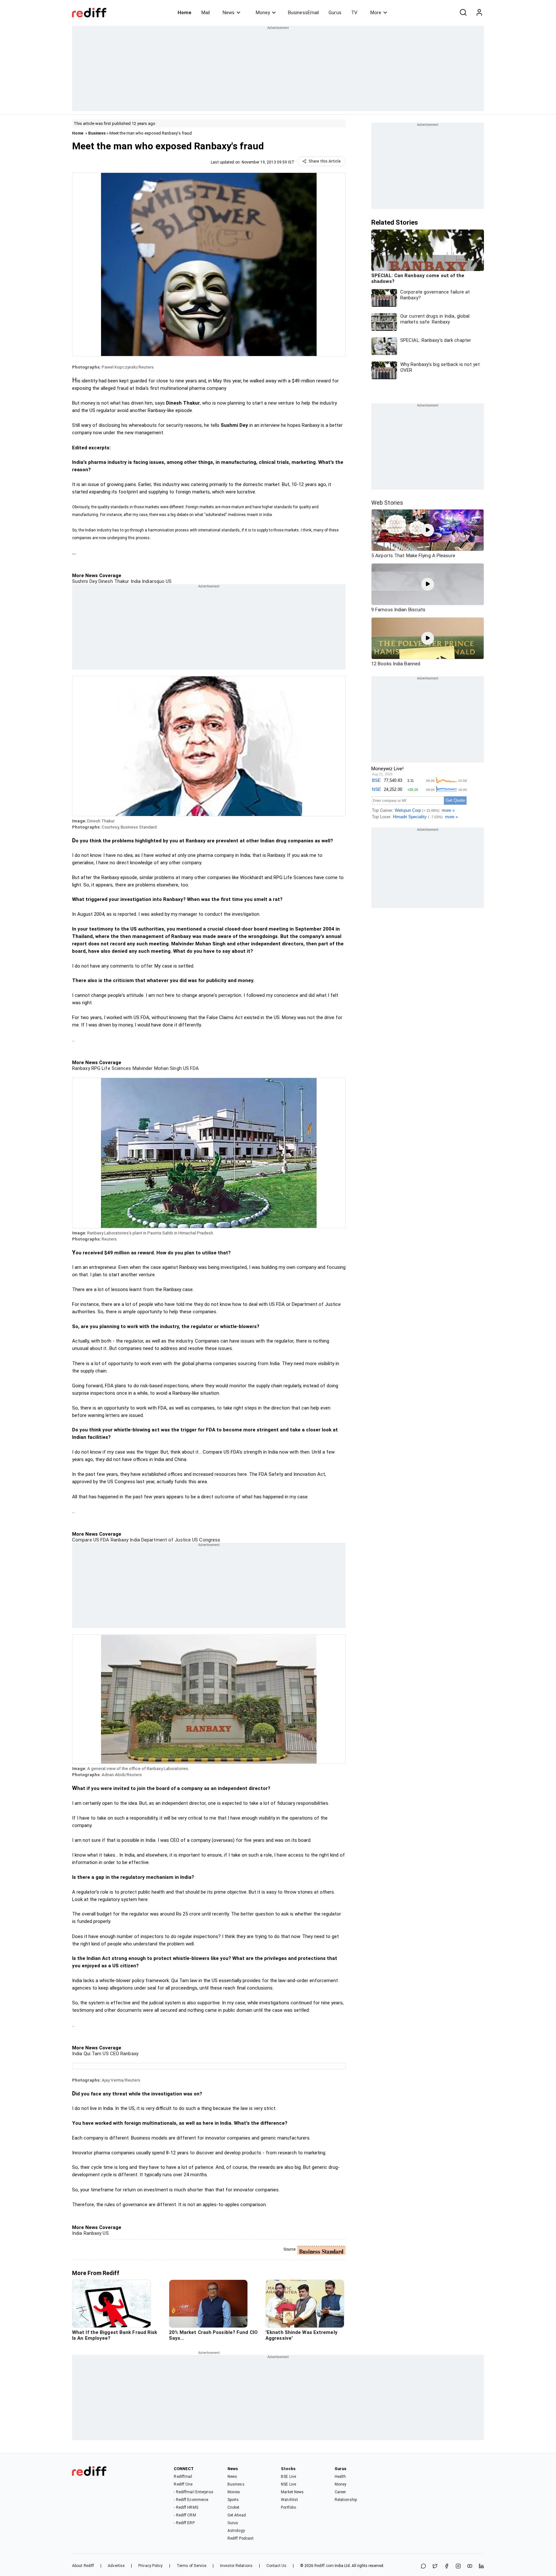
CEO (114, 2054)
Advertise (116, 2566)
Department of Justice (165, 1540)
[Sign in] (479, 13)
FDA (194, 1068)
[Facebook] (447, 2567)
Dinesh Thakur (113, 581)
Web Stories (387, 503)
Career (340, 2492)
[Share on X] (435, 2567)
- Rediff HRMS (186, 2507)
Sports (233, 2500)
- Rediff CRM (185, 2515)
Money (263, 13)
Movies (234, 2492)
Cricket (234, 2507)
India (135, 581)
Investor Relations (236, 2566)
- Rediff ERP (184, 2523)
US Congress (205, 1540)
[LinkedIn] (481, 2567)
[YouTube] (470, 2567)
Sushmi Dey (85, 581)
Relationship (346, 2500)
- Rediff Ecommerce (191, 2500)
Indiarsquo (153, 581)
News (229, 13)
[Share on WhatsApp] (423, 2567)
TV (354, 13)
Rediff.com (324, 2566)
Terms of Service (192, 2566)
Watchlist (289, 2500)
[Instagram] (458, 2567)
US (168, 581)
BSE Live (288, 2477)
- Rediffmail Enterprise (193, 2492)
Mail (206, 13)
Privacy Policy (150, 2566)
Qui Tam (92, 2054)
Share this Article (325, 161)
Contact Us (276, 2566)
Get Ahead (237, 2515)
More (376, 13)
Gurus (335, 13)
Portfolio (288, 2507)
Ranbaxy (81, 1068)
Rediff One (183, 2484)
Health (340, 2477)
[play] (428, 530)
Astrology (236, 2531)
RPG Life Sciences (111, 1068)
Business (97, 133)
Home (185, 13)
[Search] (463, 13)
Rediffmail (183, 2477)
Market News (292, 2492)
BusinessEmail (303, 13)
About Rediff (83, 2566)
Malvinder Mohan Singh (157, 1068)
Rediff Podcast (241, 2538)
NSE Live (288, 2484)
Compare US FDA (91, 1540)
